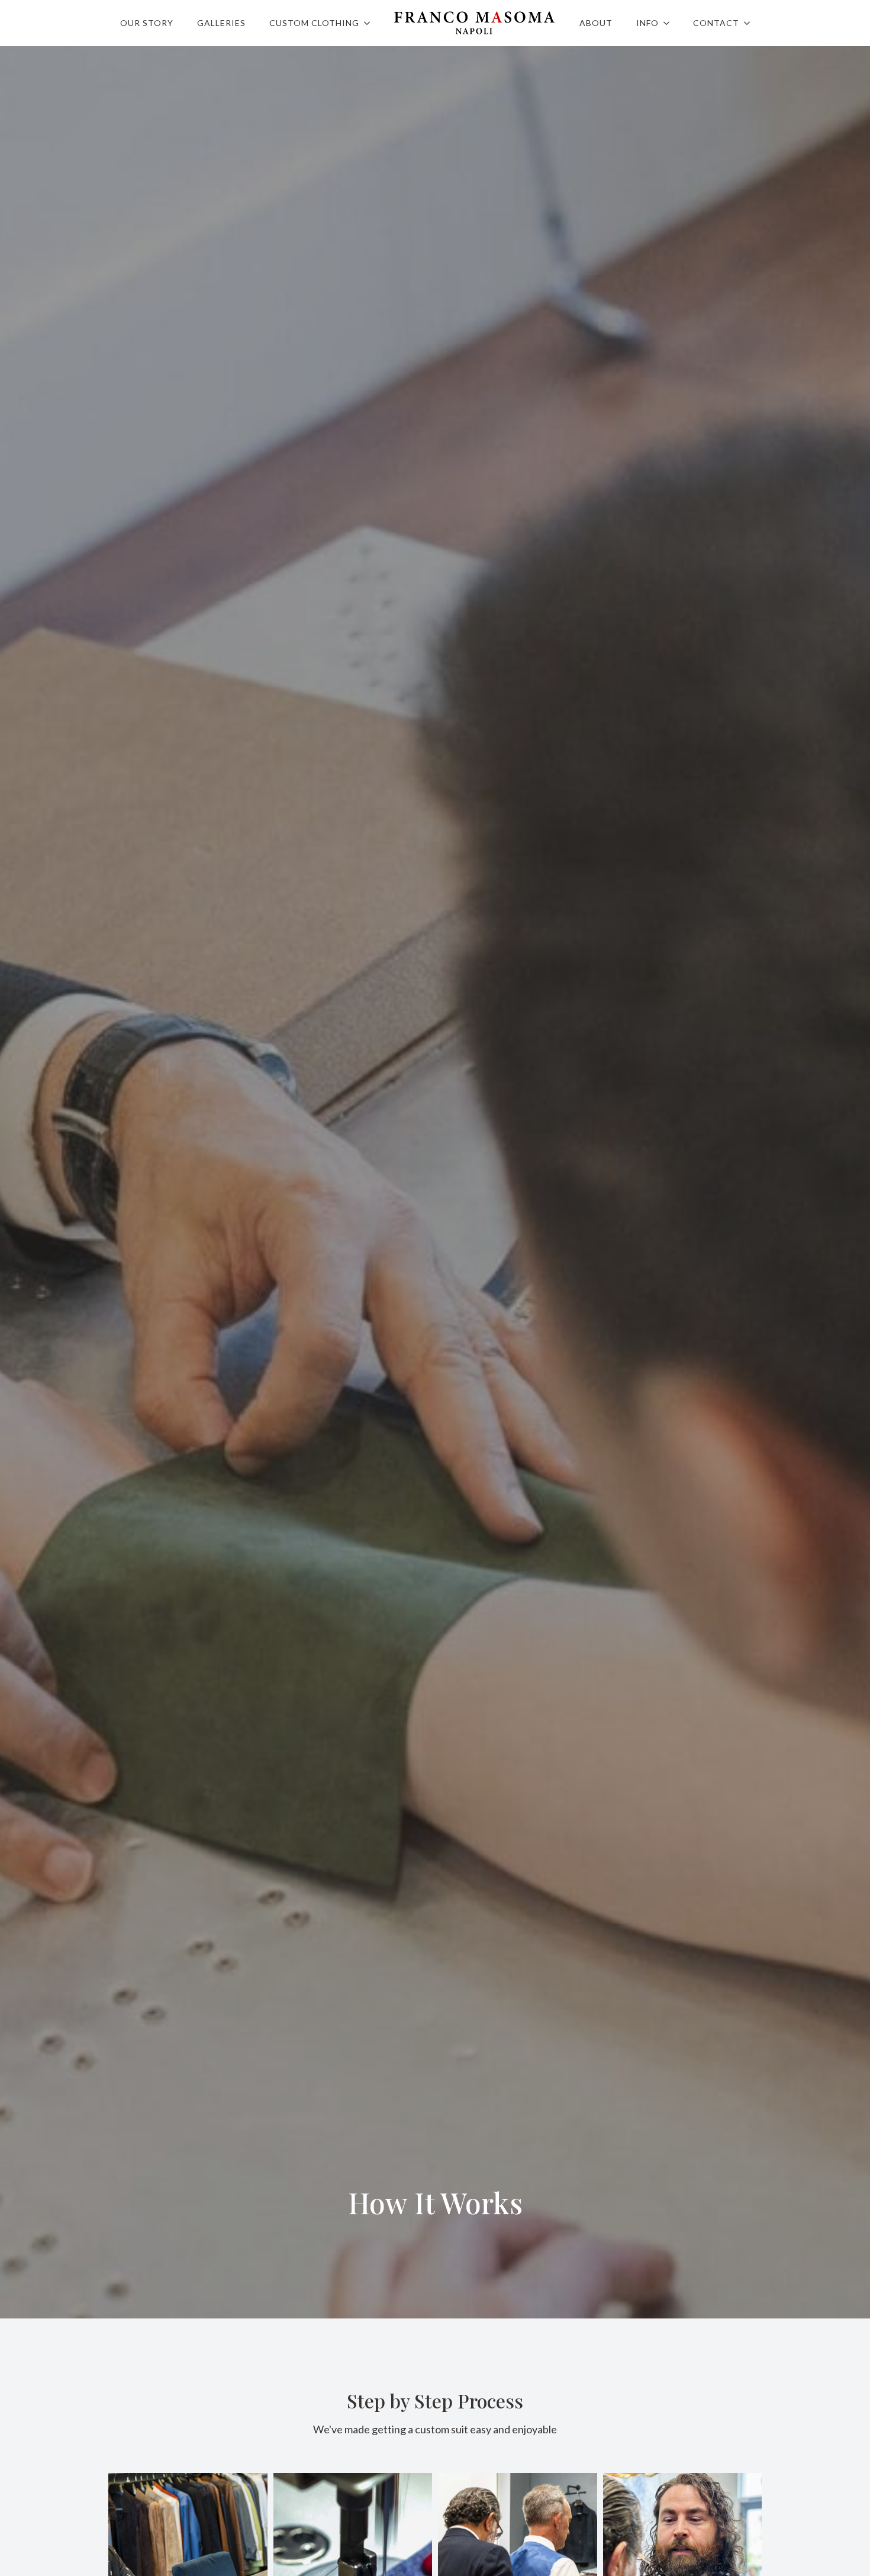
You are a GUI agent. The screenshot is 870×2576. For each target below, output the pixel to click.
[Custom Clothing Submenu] (370, 23)
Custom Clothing (314, 23)
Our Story (147, 23)
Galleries (221, 23)
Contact (716, 23)
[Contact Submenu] (750, 23)
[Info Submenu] (670, 23)
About (596, 23)
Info (647, 23)
